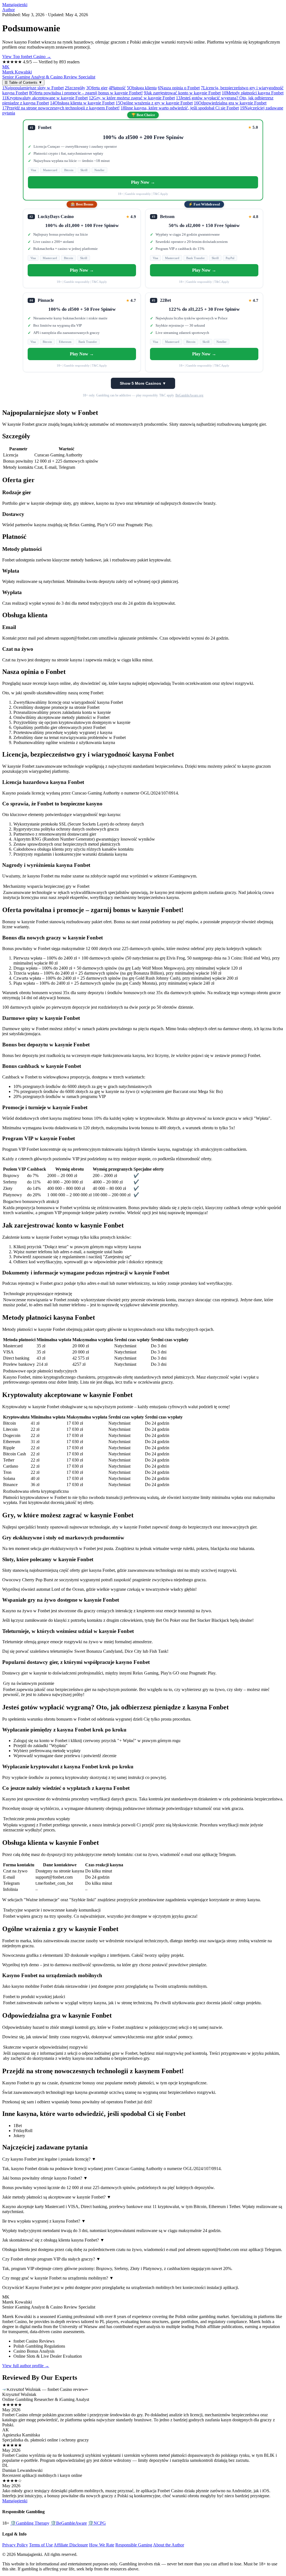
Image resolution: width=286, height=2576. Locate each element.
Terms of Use (41, 2545)
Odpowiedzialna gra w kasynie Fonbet (230, 103)
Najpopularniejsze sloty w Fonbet (33, 88)
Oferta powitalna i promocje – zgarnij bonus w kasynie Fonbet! (86, 93)
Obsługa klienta (142, 88)
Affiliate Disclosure (71, 2545)
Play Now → (143, 182)
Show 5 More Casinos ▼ (143, 383)
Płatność (117, 88)
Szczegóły (75, 88)
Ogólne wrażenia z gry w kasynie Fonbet (154, 103)
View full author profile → (26, 2366)
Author (9, 10)
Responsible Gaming (134, 2545)
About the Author (169, 2545)
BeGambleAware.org (189, 395)
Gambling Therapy (30, 2523)
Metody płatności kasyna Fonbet (253, 93)
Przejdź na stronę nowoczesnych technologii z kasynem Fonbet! (61, 108)
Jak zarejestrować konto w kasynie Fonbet (182, 93)
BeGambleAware (69, 2523)
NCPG (97, 2523)
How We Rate (102, 2545)
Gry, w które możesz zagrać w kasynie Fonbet (132, 98)
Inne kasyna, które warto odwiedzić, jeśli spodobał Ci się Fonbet (180, 108)
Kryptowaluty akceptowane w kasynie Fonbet (45, 98)
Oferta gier (97, 88)
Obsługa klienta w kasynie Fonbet (82, 103)
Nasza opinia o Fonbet (179, 88)
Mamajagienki (15, 5)
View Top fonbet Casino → (27, 57)
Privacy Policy (15, 2545)
